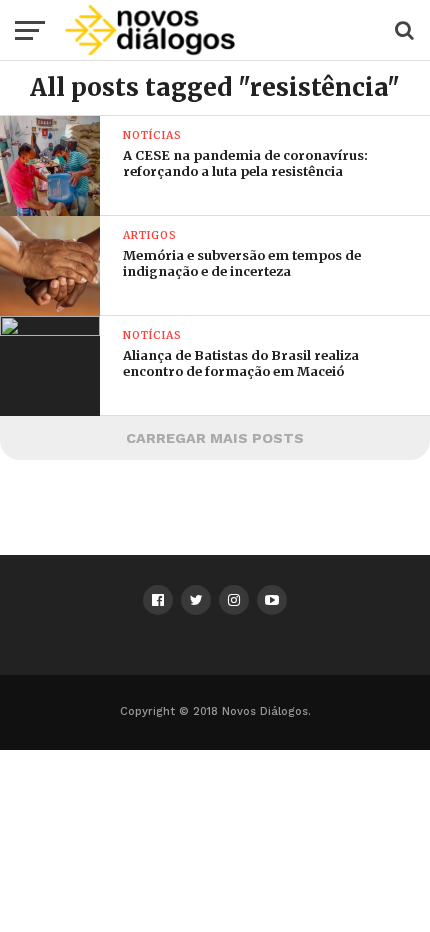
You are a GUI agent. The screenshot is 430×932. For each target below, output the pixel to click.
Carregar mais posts (215, 438)
